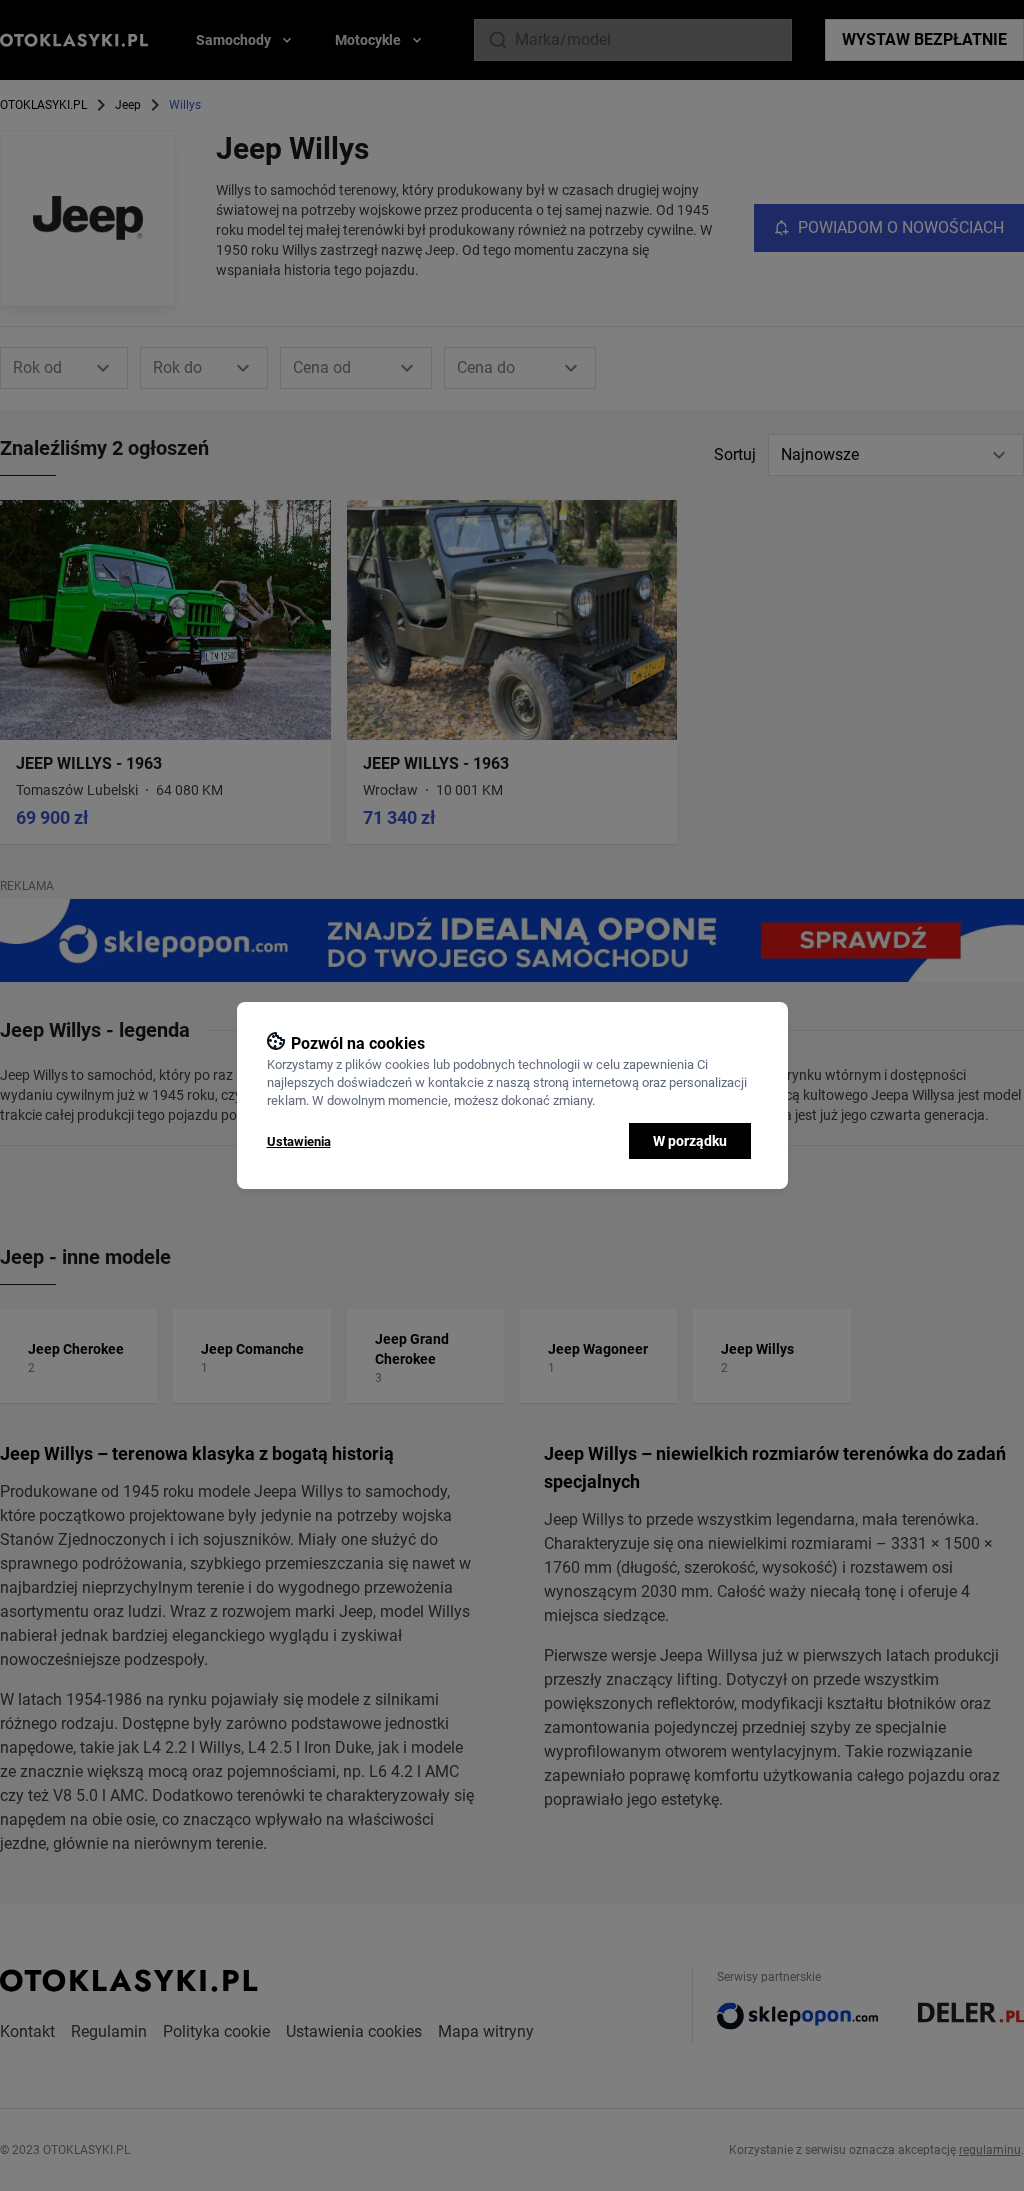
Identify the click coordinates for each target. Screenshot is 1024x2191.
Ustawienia (299, 1141)
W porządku (690, 1141)
